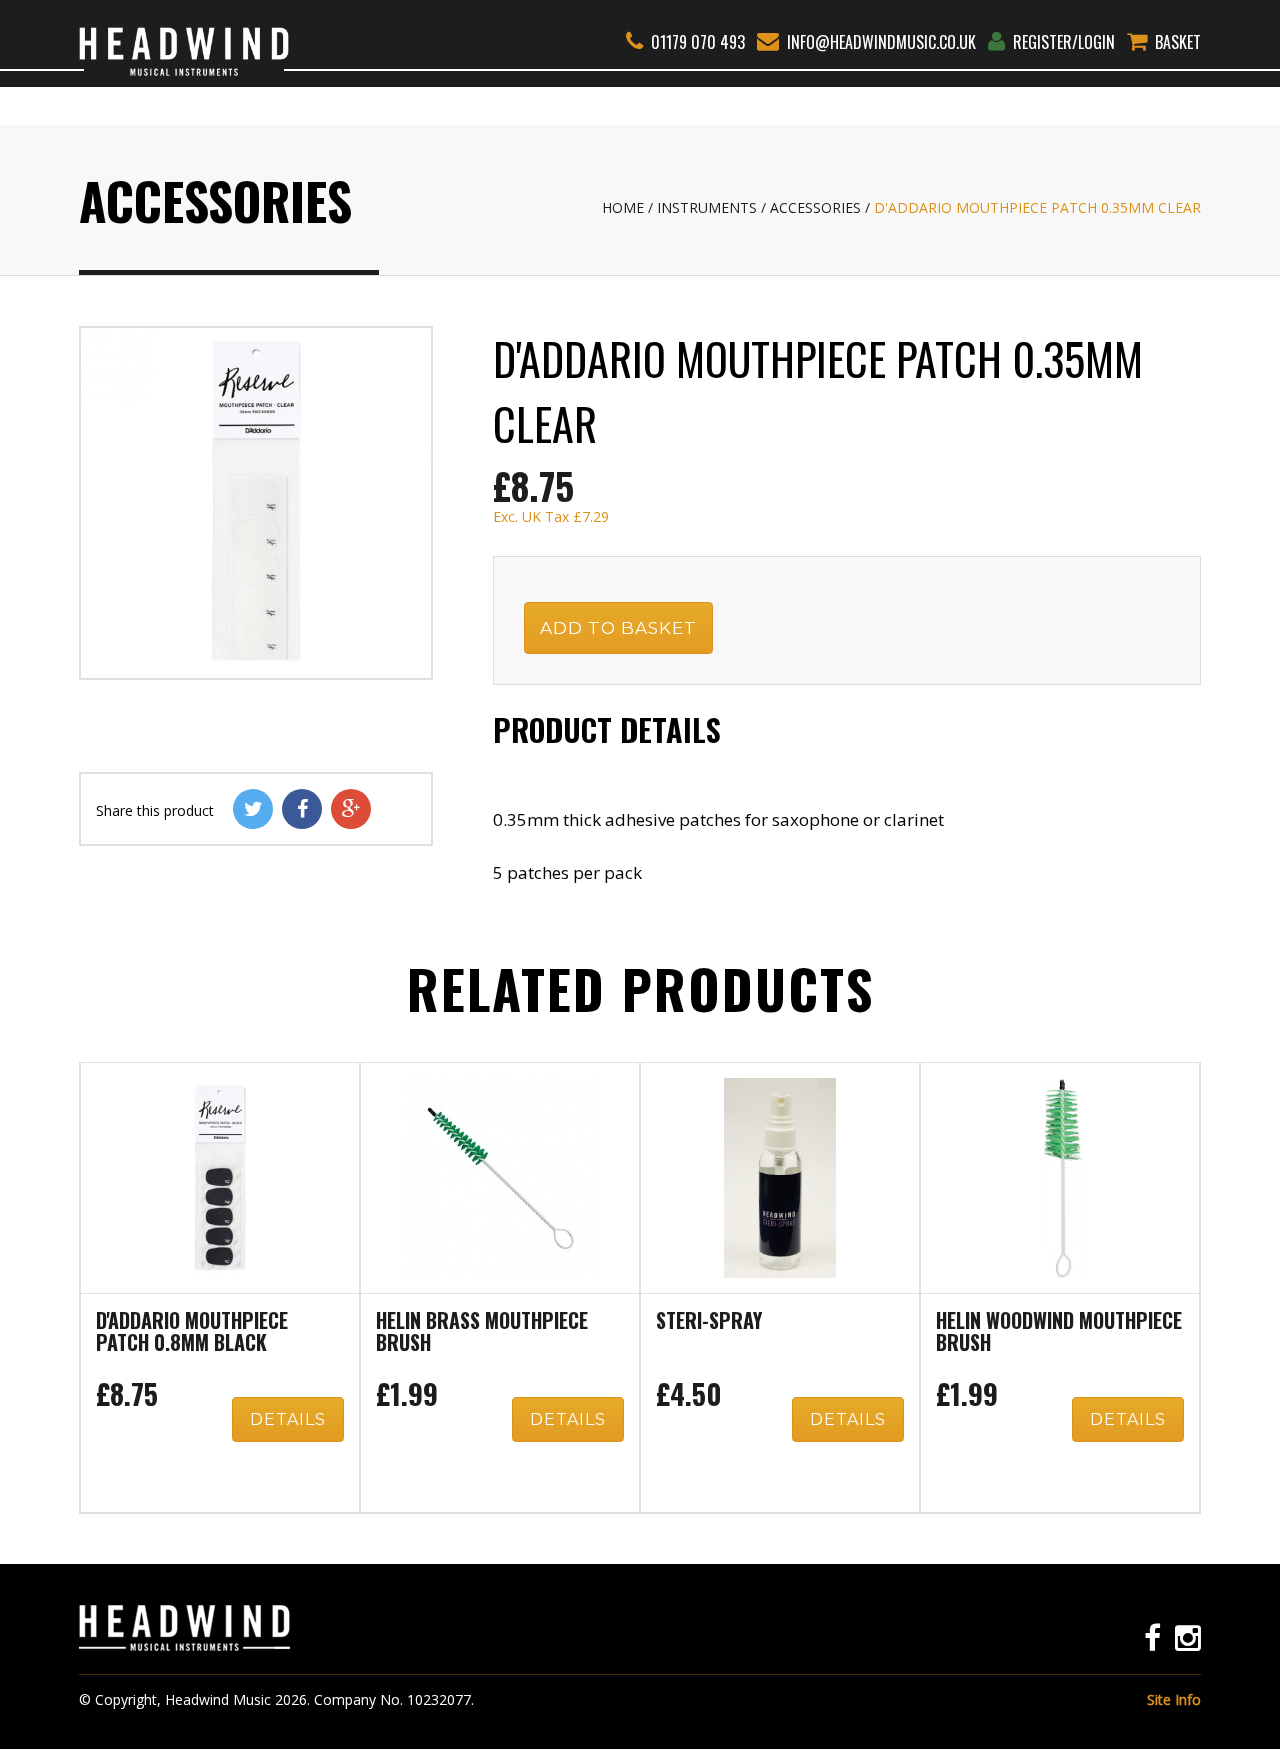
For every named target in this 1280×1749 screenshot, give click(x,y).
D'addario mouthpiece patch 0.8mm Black (192, 1333)
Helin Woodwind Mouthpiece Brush (1059, 1333)
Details (288, 1419)
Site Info (1174, 1699)
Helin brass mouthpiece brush (482, 1333)
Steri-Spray (709, 1322)
